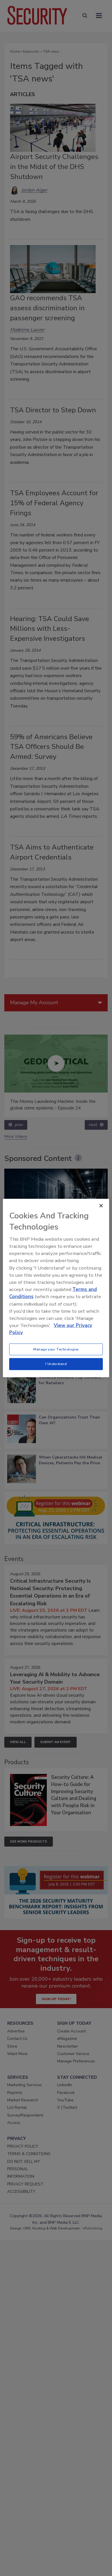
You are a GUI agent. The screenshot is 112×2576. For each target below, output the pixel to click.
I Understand (56, 1364)
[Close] (101, 1206)
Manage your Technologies (56, 1349)
